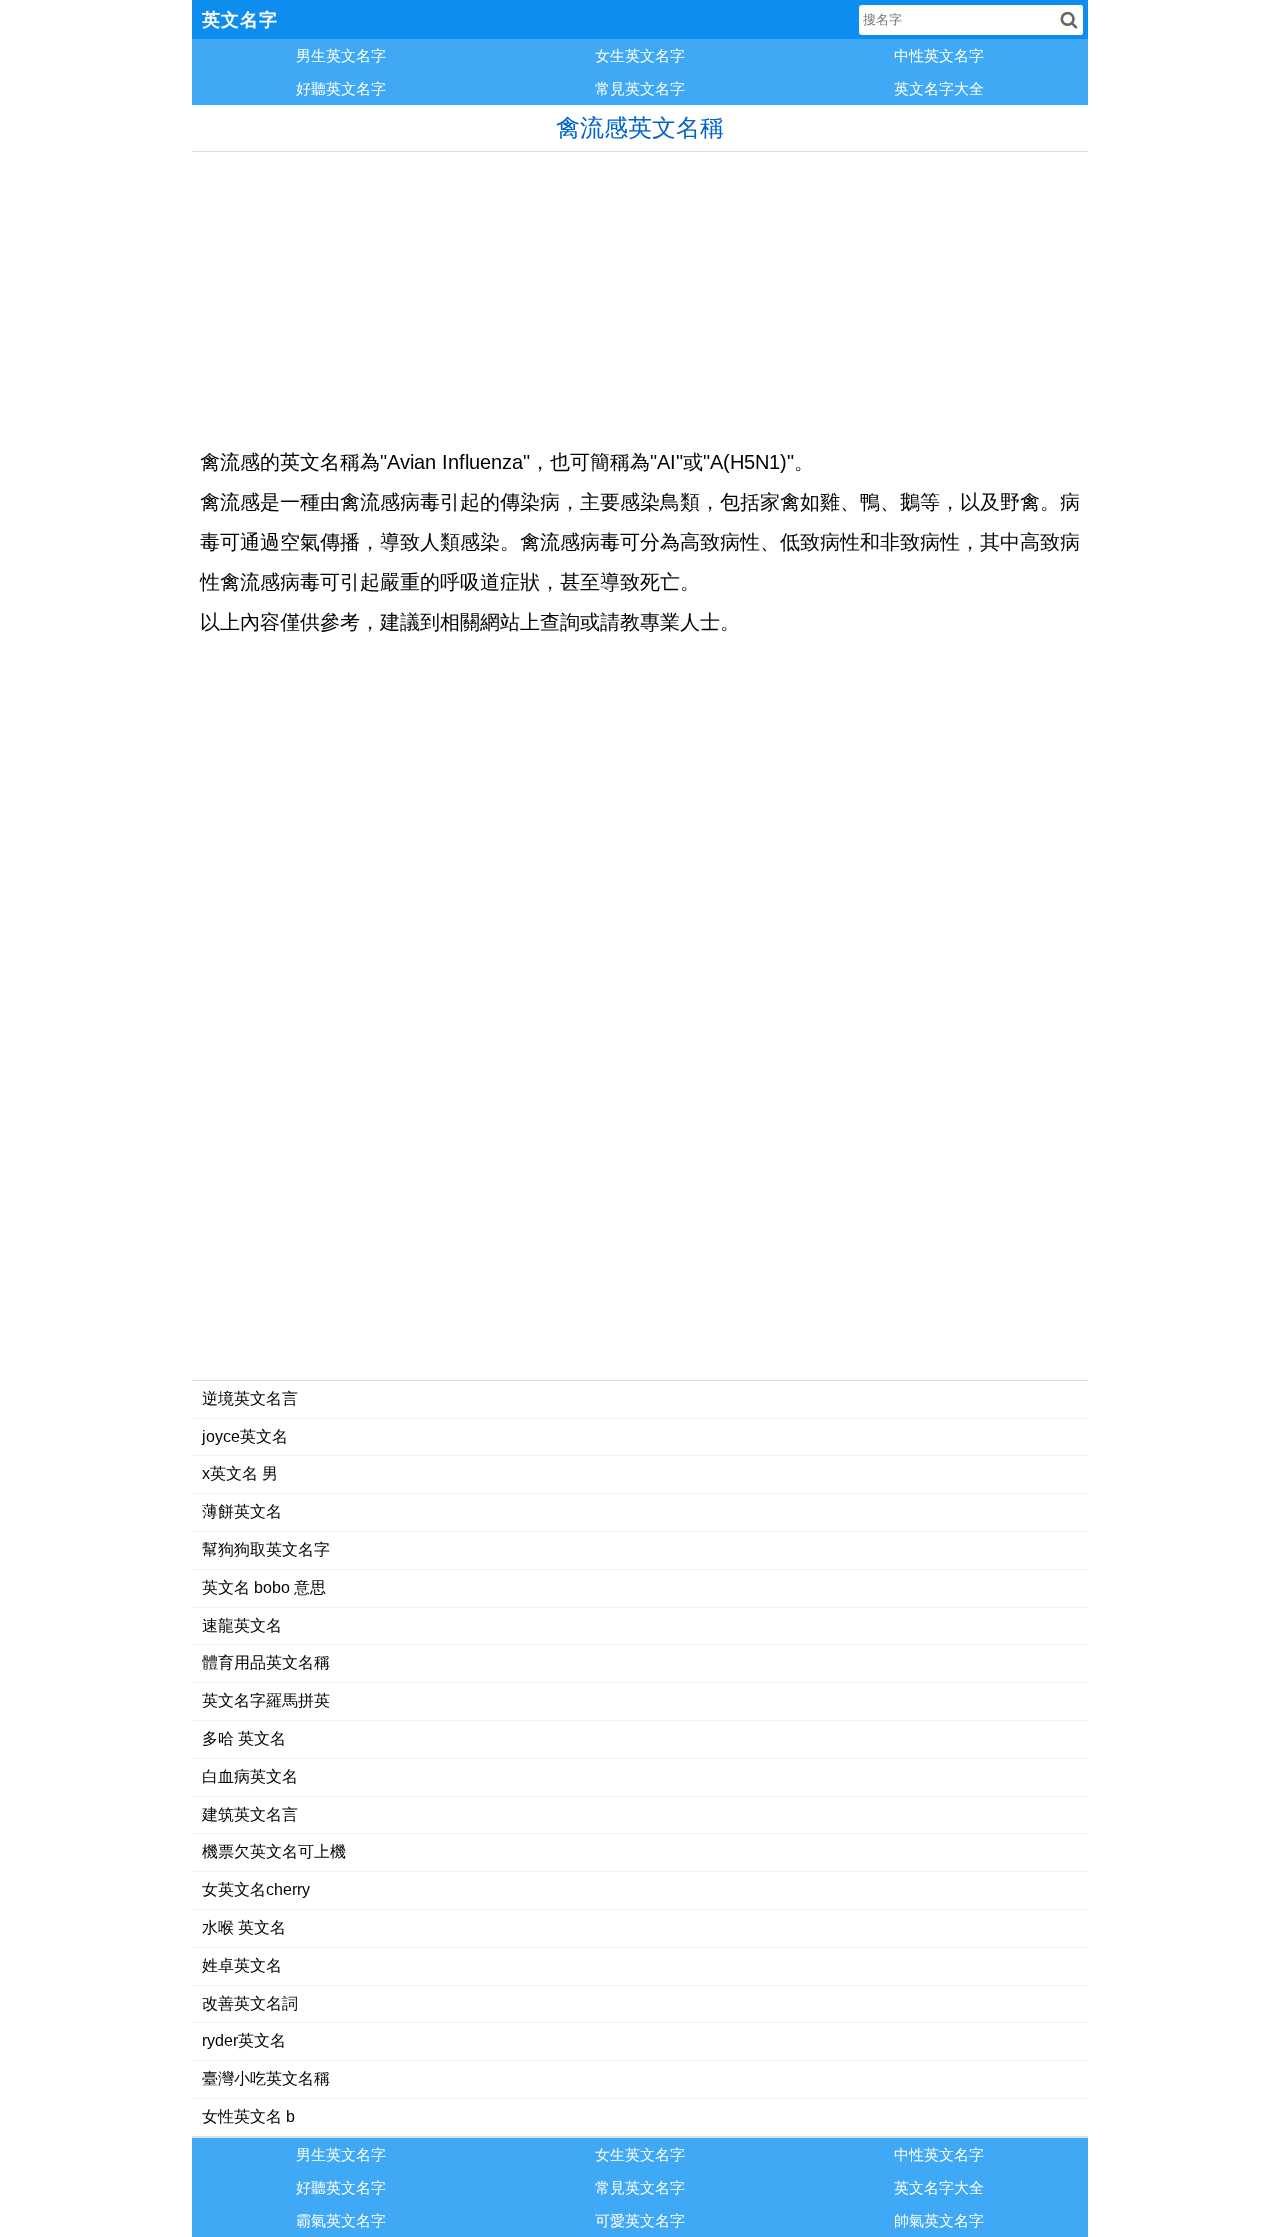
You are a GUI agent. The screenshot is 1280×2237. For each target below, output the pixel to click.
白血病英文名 (250, 1776)
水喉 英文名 (244, 1927)
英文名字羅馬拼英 (266, 1700)
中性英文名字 (939, 55)
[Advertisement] (640, 292)
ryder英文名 (244, 2040)
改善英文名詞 (250, 2003)
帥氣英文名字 (939, 2220)
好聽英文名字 (341, 88)
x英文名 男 (240, 1473)
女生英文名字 (640, 55)
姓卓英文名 (242, 1965)
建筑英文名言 (250, 1814)
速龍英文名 (242, 1625)
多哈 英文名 (244, 1738)
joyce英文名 (245, 1436)
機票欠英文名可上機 (274, 1851)
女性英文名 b (248, 2116)
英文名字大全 (939, 88)
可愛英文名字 (640, 2220)
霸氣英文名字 (341, 2220)
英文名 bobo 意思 (264, 1587)
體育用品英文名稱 (266, 1662)
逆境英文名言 (250, 1398)
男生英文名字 (341, 55)
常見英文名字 (640, 88)
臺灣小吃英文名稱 (266, 2078)
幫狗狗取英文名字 (266, 1549)
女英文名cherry (256, 1889)
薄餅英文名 (242, 1511)
